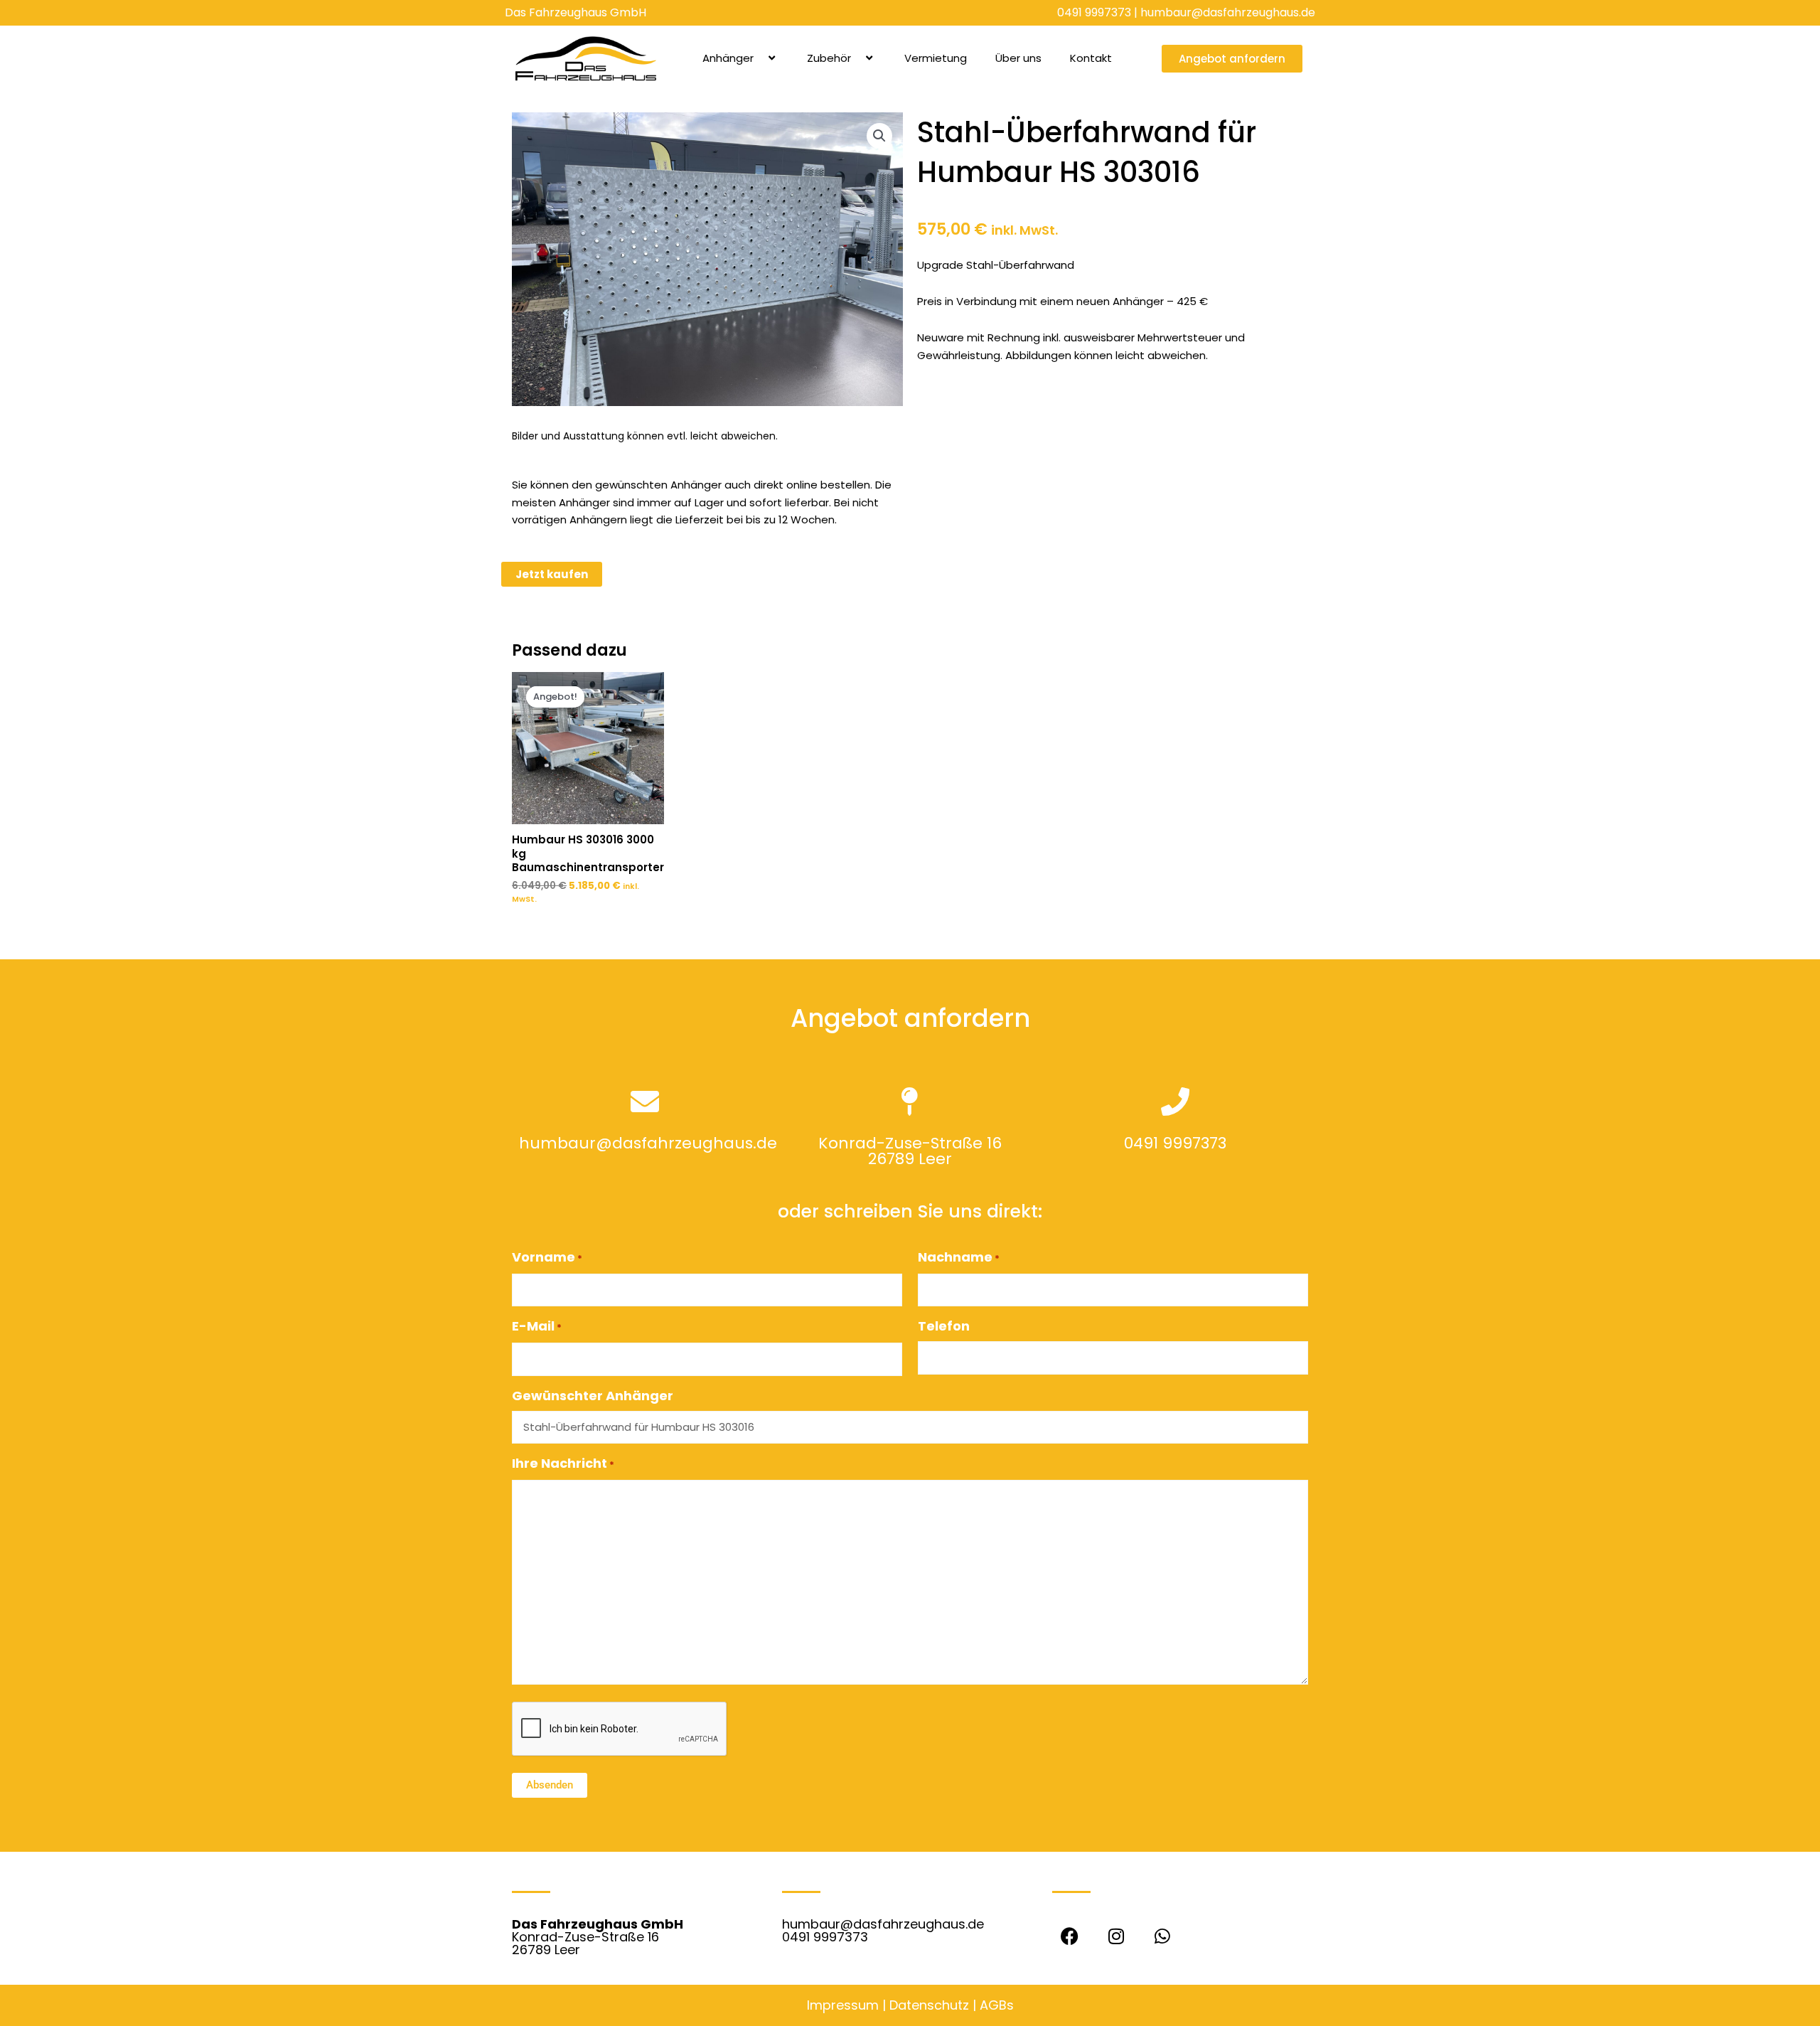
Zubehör (829, 58)
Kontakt (1091, 58)
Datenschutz (929, 2005)
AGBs (997, 2005)
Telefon (944, 1326)
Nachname (959, 1257)
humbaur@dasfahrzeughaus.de (1228, 12)
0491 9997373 (1094, 12)
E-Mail (537, 1326)
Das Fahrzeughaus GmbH (576, 12)
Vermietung (936, 58)
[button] (759, 58)
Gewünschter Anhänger (593, 1396)
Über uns (1018, 58)
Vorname (547, 1257)
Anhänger (728, 58)
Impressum (843, 2005)
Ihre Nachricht (563, 1463)
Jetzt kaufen (552, 574)
